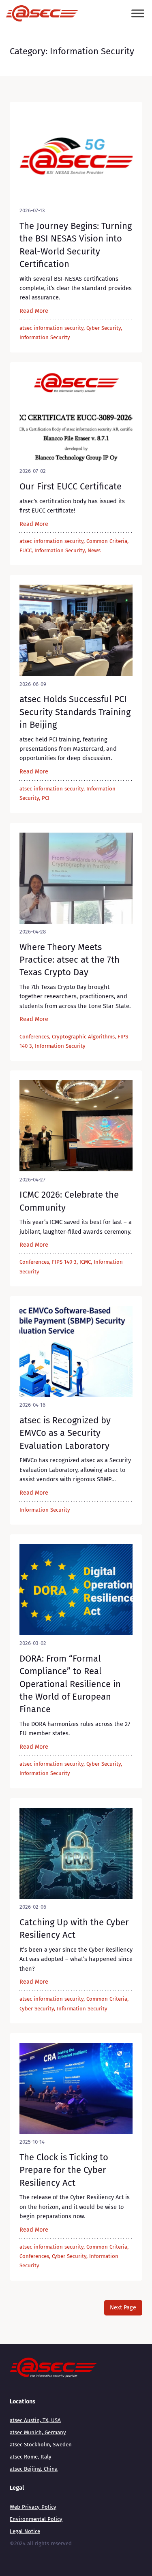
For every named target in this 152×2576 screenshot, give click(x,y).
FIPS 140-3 (64, 1262)
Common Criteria (107, 541)
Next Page (123, 2307)
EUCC (26, 551)
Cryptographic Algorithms (83, 1037)
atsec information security (51, 328)
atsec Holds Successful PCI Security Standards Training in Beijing (75, 712)
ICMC (85, 1262)
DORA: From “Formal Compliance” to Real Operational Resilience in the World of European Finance (70, 1684)
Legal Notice (25, 2531)
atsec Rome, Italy (31, 2457)
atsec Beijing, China (34, 2469)
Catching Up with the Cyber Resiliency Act (74, 1929)
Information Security (45, 337)
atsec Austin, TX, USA (35, 2420)
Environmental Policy (36, 2519)
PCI (46, 798)
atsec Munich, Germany (38, 2433)
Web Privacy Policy (33, 2507)
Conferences (34, 1037)
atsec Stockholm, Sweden (41, 2445)
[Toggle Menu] (138, 14)
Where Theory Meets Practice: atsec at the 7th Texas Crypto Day (70, 960)
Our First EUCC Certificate (71, 486)
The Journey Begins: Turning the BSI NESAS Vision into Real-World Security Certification (76, 245)
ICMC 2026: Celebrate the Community (69, 1201)
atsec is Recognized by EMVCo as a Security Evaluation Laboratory (65, 1433)
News (94, 551)
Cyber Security (104, 328)
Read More (34, 311)
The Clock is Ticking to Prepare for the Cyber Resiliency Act (64, 2170)
